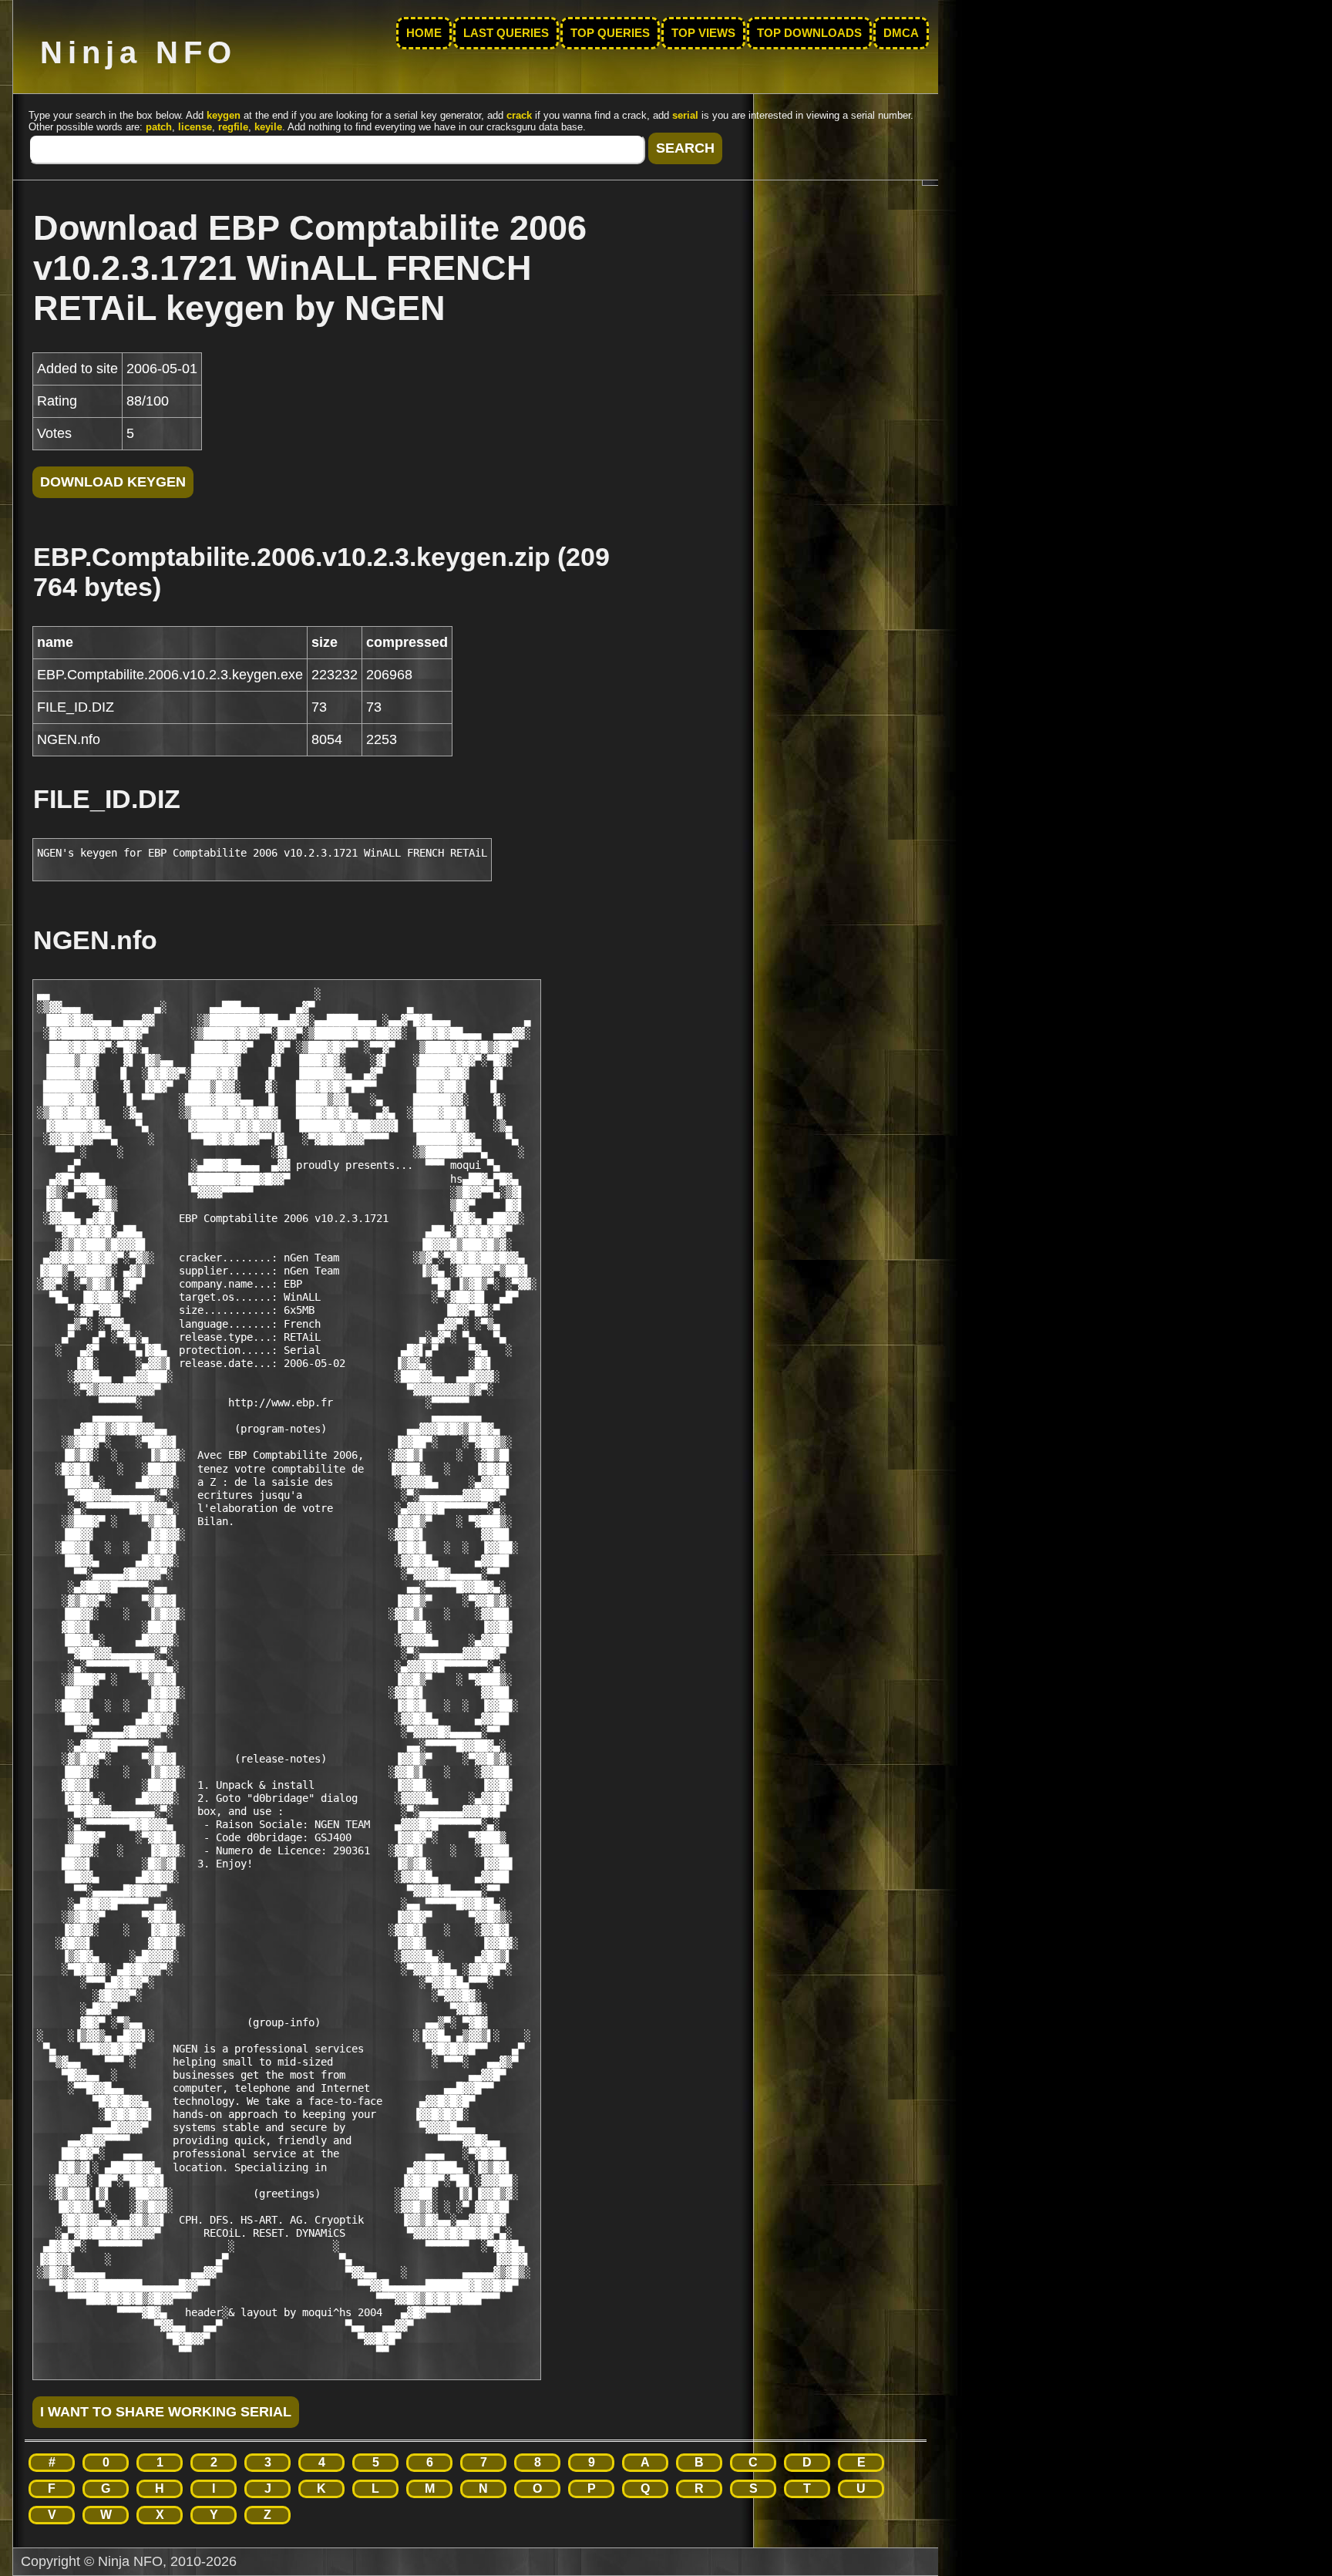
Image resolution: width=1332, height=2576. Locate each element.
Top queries (610, 33)
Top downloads (809, 33)
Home (424, 33)
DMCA (901, 33)
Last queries (506, 33)
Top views (703, 33)
